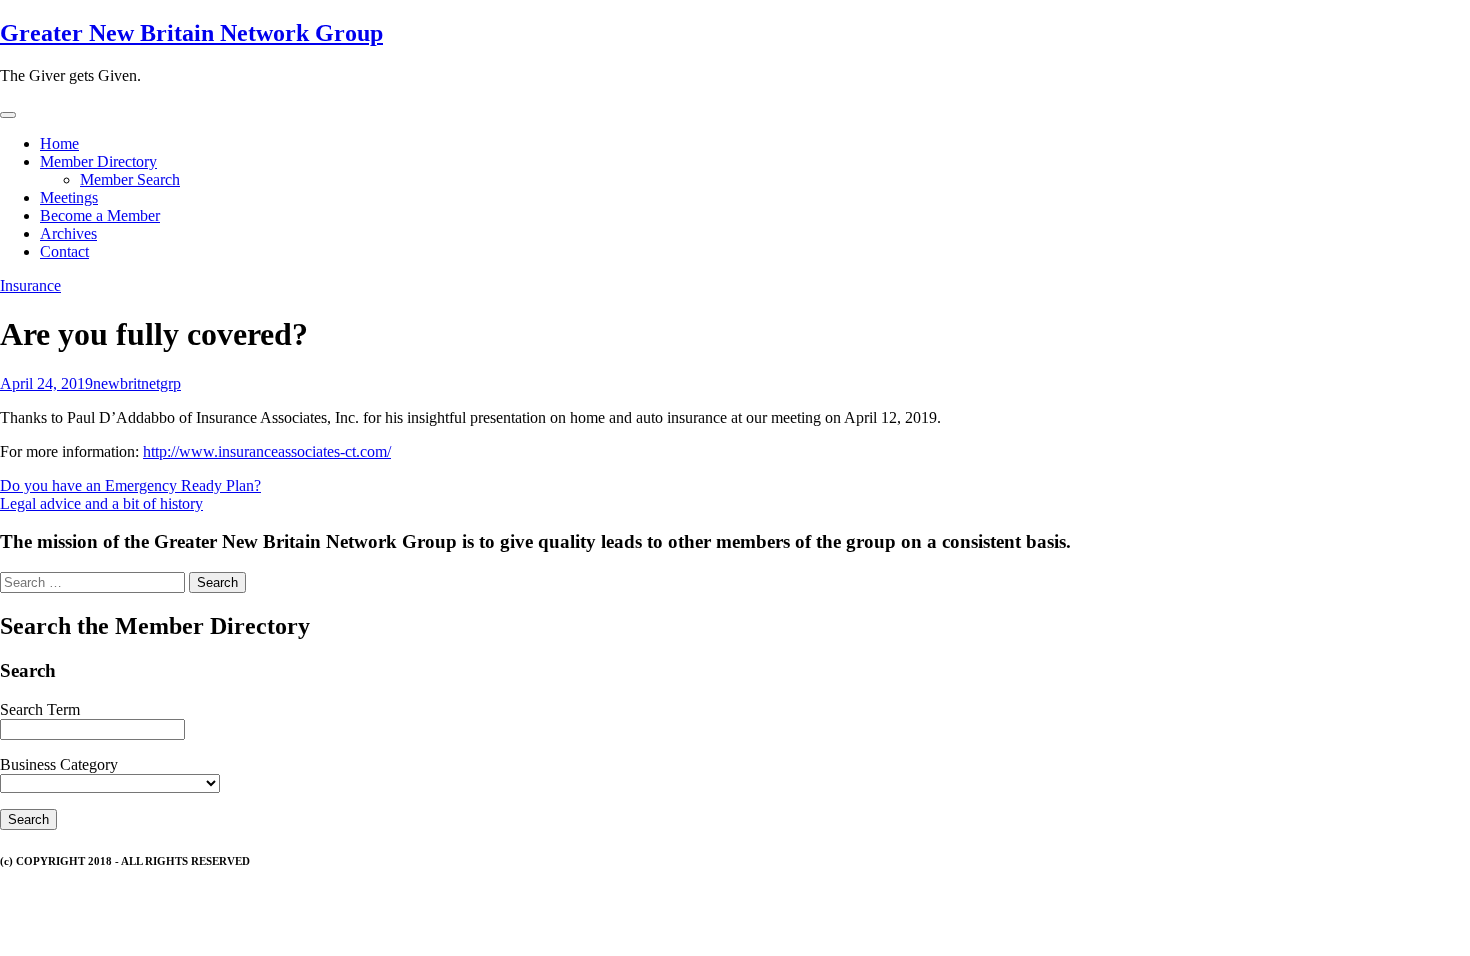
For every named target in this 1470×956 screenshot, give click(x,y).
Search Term (40, 709)
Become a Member (100, 215)
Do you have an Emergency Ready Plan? (130, 485)
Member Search (130, 179)
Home (59, 143)
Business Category (59, 764)
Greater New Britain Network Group (191, 33)
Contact (64, 251)
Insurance (30, 285)
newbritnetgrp (137, 383)
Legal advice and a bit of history (101, 503)
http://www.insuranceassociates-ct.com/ (267, 451)
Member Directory (98, 161)
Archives (68, 233)
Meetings (69, 197)
